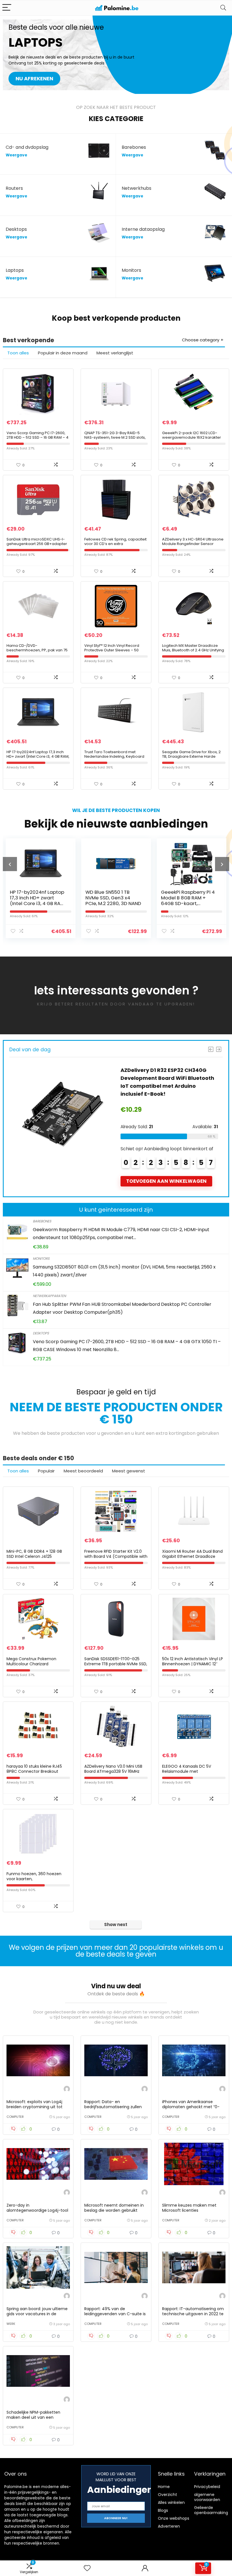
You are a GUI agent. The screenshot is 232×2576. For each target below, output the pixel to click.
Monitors (41, 1258)
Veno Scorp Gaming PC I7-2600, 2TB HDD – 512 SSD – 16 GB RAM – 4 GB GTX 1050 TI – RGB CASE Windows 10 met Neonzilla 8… (37, 440)
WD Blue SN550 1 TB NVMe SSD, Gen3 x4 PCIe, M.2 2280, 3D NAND (38, 898)
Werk (11, 2324)
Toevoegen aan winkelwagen (166, 1181)
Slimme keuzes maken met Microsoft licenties (189, 2208)
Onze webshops (174, 2518)
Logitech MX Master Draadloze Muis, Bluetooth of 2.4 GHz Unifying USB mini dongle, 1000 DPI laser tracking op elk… (193, 652)
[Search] (223, 8)
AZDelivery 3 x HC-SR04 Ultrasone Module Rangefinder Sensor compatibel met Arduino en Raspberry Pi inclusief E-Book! (193, 546)
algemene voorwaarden (207, 2497)
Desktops (41, 1333)
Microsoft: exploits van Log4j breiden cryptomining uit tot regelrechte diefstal (35, 2107)
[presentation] (10, 864)
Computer (15, 2117)
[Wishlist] (87, 2568)
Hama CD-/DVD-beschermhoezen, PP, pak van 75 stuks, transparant (37, 650)
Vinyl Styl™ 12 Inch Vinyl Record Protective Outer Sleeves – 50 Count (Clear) (112, 650)
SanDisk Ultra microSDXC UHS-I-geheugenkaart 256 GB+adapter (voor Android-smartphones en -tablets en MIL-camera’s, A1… (37, 546)
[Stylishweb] (67, 2090)
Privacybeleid (207, 2487)
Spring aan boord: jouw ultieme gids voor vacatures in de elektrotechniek (37, 2314)
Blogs (163, 2510)
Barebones (42, 1221)
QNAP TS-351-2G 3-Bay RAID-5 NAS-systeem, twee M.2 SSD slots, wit (115, 437)
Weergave (16, 155)
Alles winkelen (171, 2502)
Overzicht (167, 2495)
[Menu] (7, 8)
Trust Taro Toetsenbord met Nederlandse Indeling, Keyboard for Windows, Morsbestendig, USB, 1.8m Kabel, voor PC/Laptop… (115, 759)
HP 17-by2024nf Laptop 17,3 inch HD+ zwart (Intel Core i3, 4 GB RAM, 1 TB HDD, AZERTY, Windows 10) (38, 756)
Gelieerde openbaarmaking (211, 2510)
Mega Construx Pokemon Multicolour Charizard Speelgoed (31, 1664)
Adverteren (169, 2526)
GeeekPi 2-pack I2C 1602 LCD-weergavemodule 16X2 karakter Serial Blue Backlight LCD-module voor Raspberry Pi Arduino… (193, 440)
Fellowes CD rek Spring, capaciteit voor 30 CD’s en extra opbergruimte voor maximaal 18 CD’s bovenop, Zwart (115, 546)
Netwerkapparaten (49, 1296)
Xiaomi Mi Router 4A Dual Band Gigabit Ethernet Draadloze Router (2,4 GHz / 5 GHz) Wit (192, 1556)
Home (164, 2487)
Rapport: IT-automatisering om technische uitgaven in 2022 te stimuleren (193, 2314)
